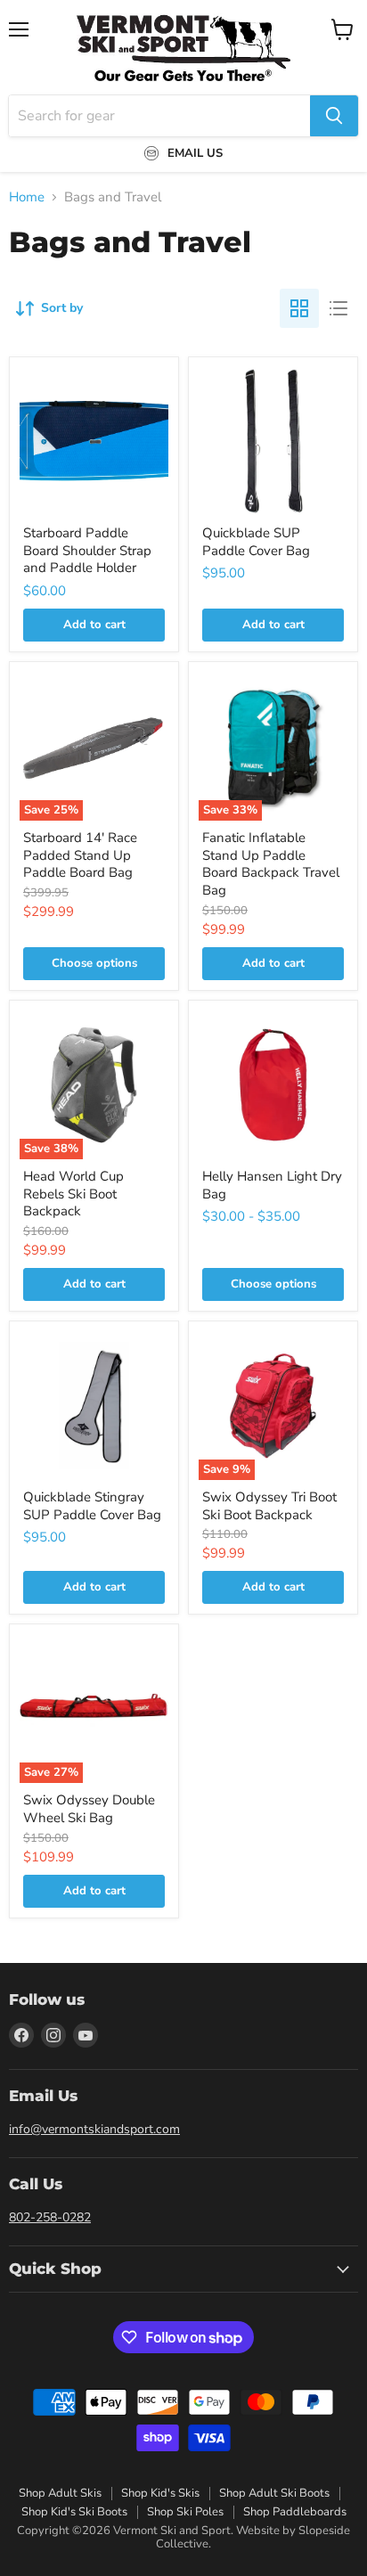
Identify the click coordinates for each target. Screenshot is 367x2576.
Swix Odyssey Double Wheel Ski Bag (89, 1809)
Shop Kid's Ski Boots (74, 2512)
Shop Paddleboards (295, 2512)
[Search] (334, 116)
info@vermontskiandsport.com (94, 2129)
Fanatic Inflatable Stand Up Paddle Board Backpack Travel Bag (271, 864)
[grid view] (299, 308)
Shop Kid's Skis (160, 2493)
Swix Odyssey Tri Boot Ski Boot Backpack (269, 1506)
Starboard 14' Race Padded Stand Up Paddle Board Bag (80, 855)
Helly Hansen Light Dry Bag (272, 1185)
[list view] (338, 308)
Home (27, 197)
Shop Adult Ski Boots (274, 2493)
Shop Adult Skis (60, 2493)
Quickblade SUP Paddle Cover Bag (256, 542)
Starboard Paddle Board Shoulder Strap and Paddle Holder (87, 550)
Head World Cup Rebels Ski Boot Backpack (73, 1194)
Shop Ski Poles (185, 2512)
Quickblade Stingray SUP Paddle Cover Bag (92, 1506)
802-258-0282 (50, 2217)
